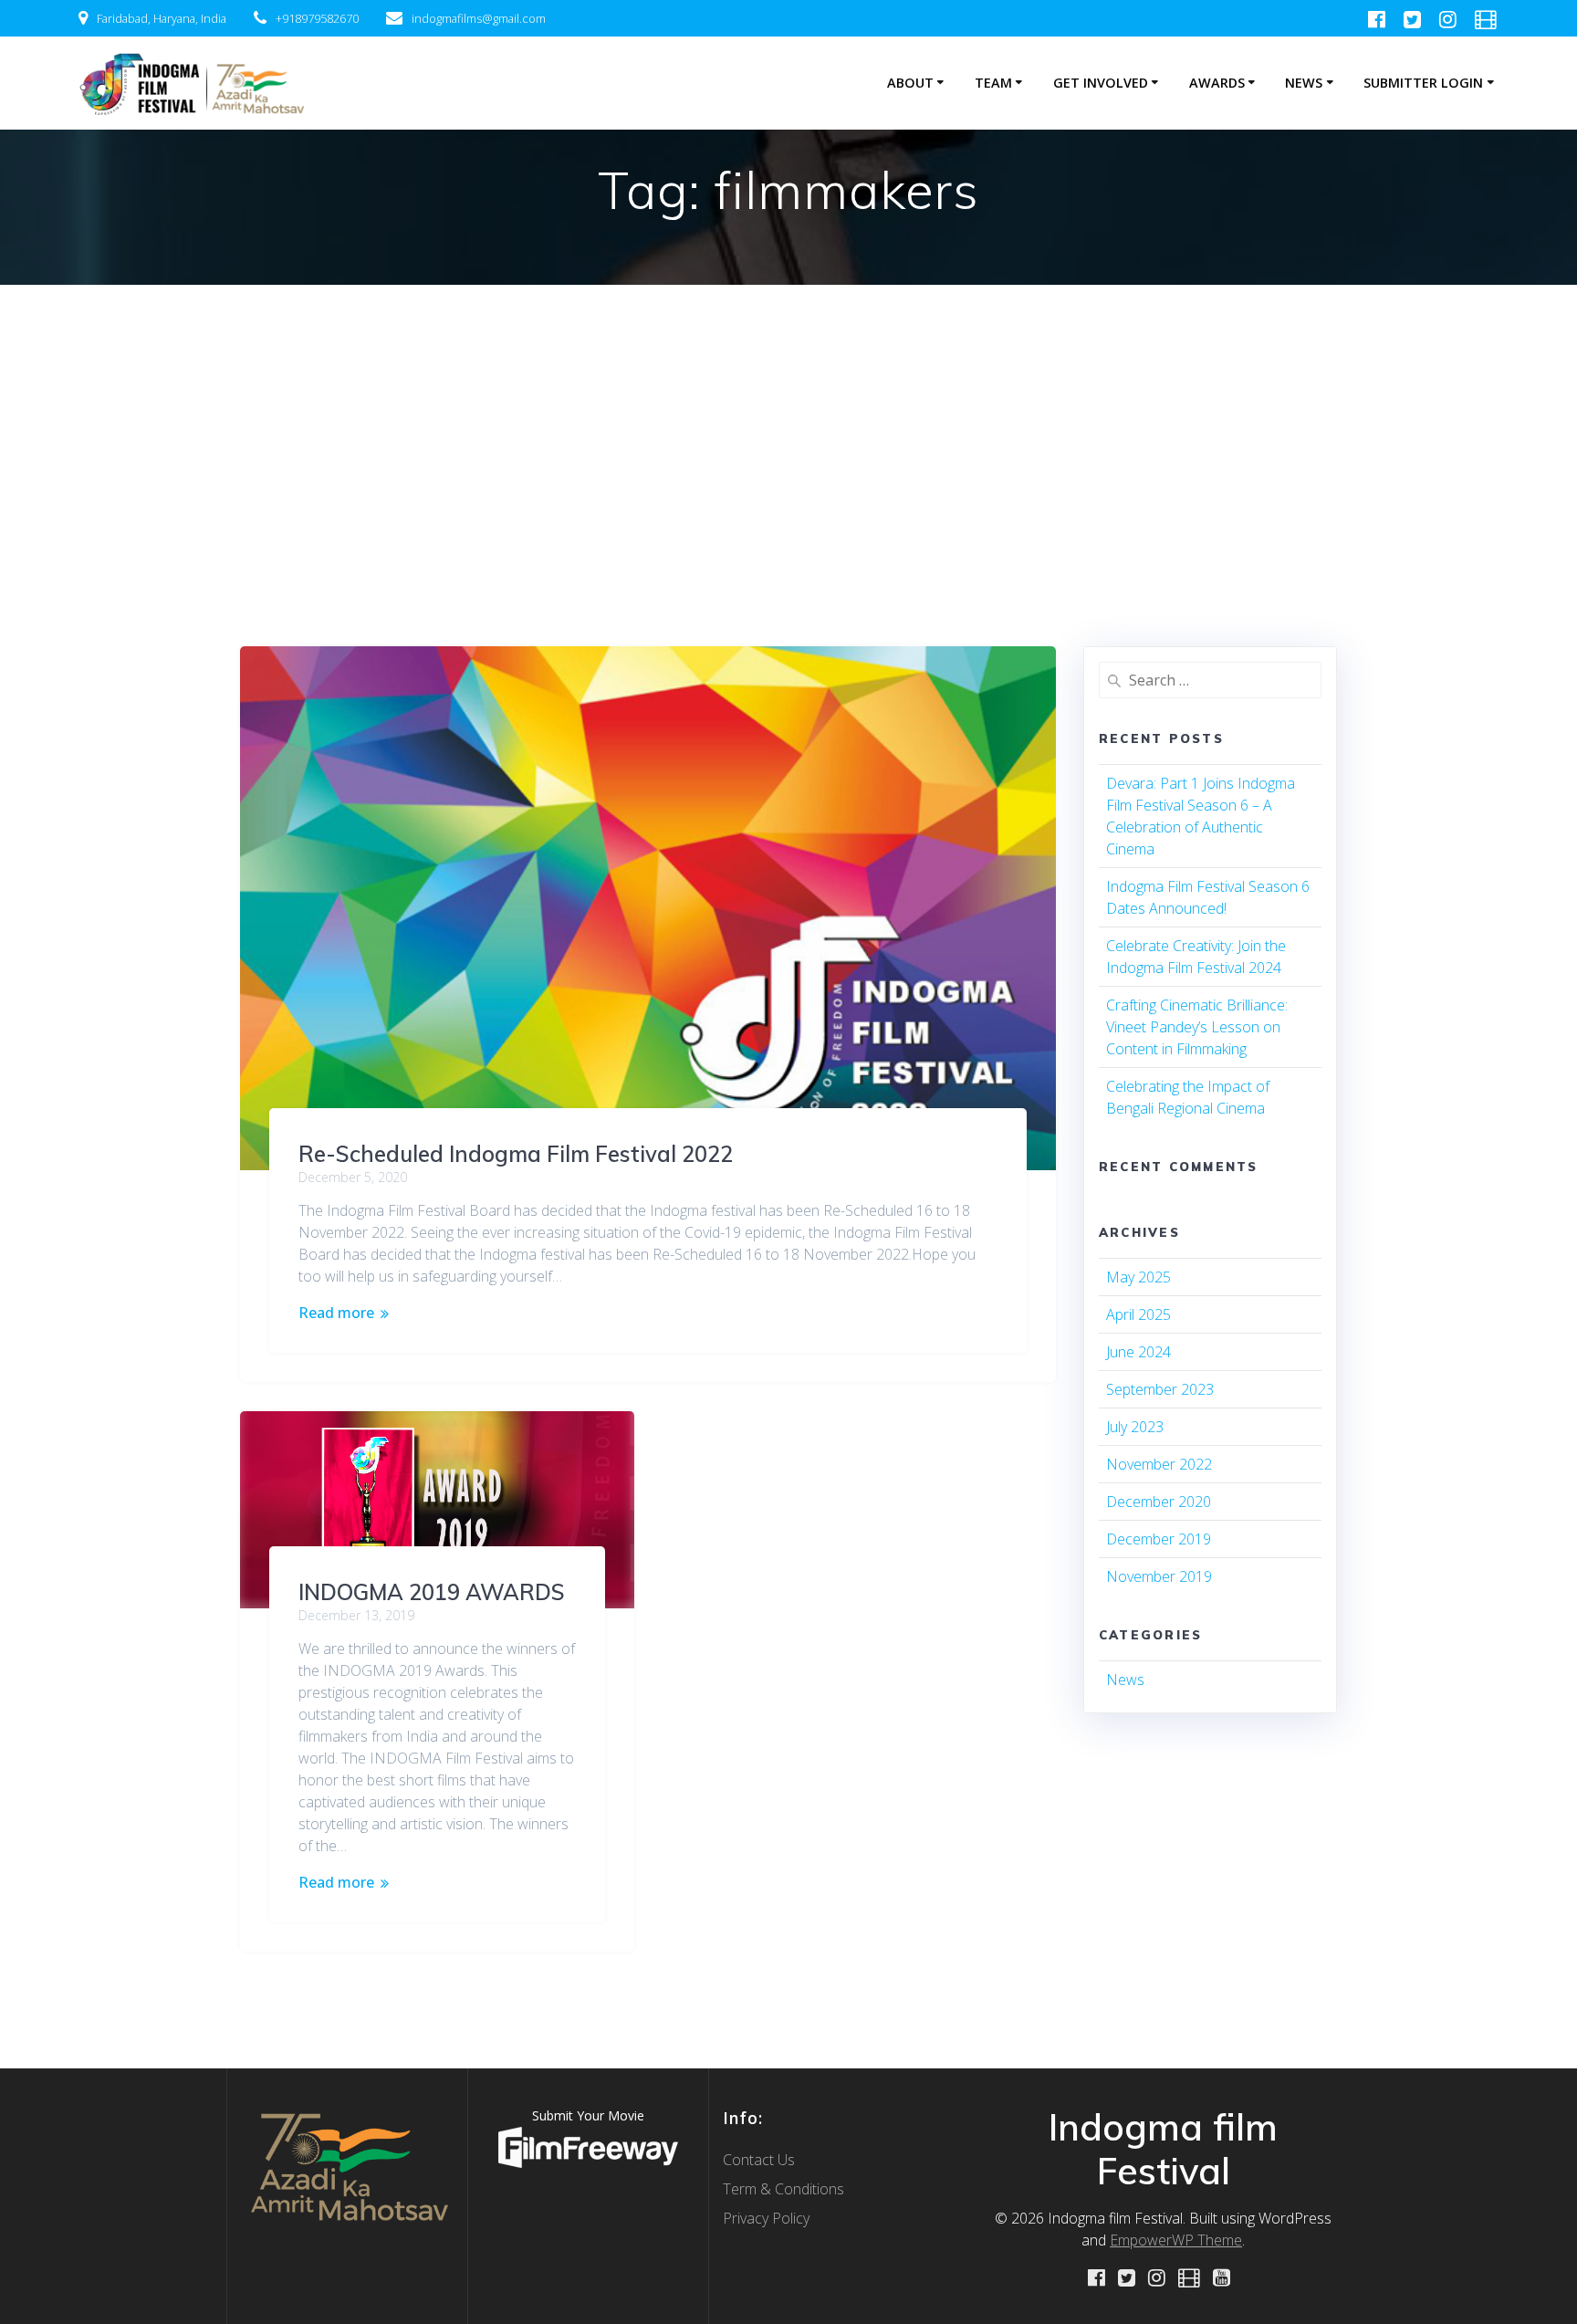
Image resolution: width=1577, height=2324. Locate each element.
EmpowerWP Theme (1176, 2240)
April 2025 (1138, 1314)
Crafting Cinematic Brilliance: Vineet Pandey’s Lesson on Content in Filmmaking (1197, 1027)
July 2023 (1135, 1427)
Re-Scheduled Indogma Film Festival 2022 (516, 1154)
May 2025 (1138, 1277)
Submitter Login (1423, 83)
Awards (1217, 83)
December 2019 (1159, 1539)
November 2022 (1159, 1464)
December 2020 (1159, 1502)
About (910, 83)
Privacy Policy (766, 2218)
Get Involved (1101, 83)
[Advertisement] (788, 422)
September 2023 (1160, 1389)
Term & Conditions (783, 2189)
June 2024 (1138, 1352)
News (1304, 83)
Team (993, 83)
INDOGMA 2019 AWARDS (432, 1592)
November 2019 (1159, 1576)
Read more (336, 1313)
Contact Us (759, 2160)
